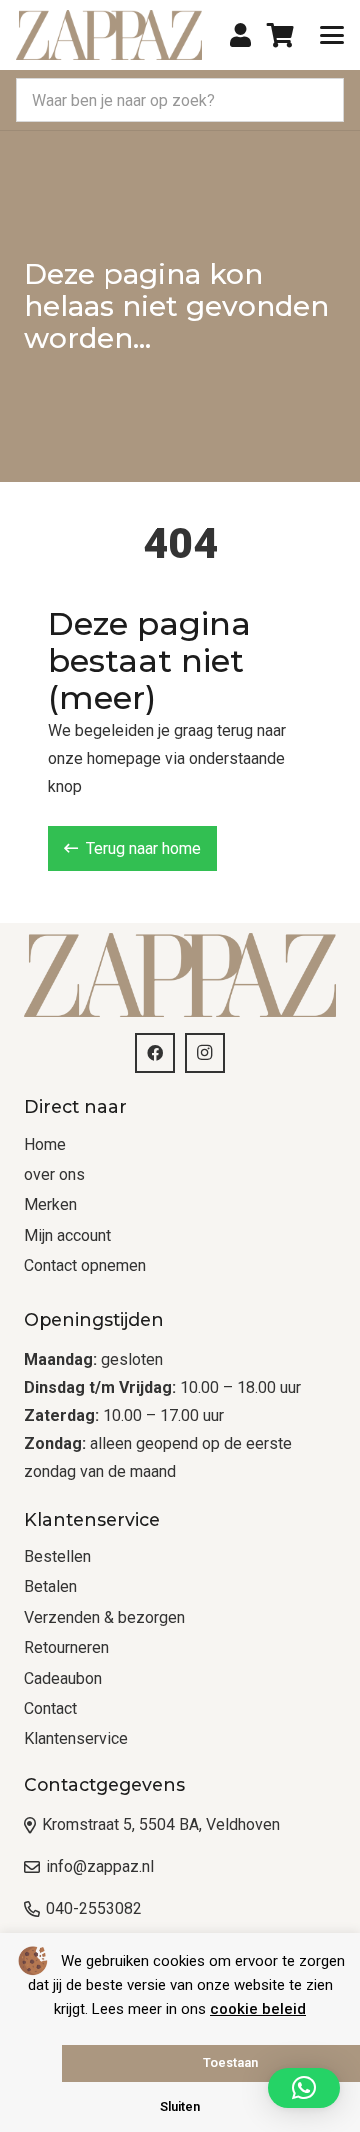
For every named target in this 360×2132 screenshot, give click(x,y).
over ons (54, 1174)
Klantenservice (76, 1738)
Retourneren (66, 1647)
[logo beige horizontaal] (109, 35)
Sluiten (180, 2106)
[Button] (240, 35)
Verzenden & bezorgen (104, 1617)
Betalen (50, 1586)
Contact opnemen (85, 1265)
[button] (332, 35)
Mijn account (67, 1235)
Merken (50, 1204)
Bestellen (57, 1556)
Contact (50, 1708)
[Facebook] (155, 1053)
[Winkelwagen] (280, 35)
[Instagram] (205, 1053)
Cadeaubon (63, 1678)
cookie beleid (258, 2009)
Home (45, 1144)
